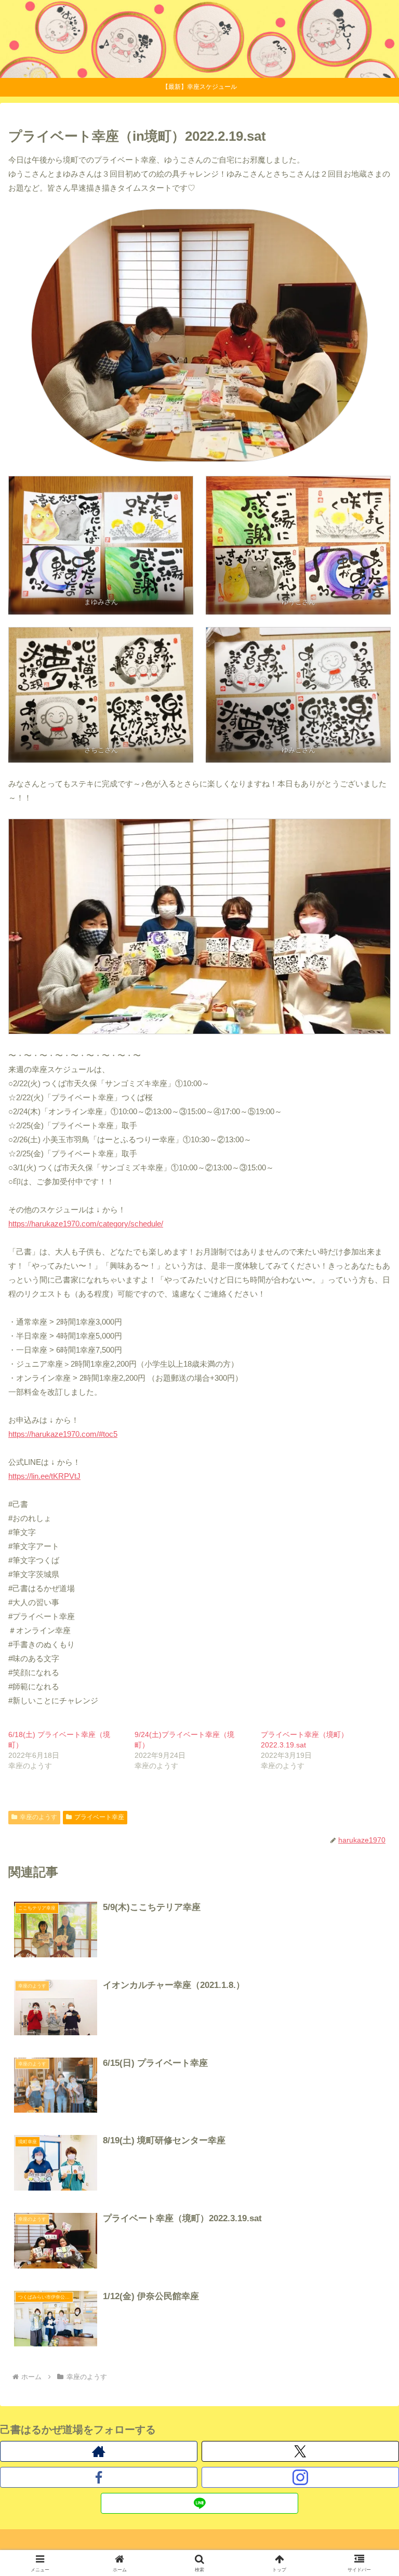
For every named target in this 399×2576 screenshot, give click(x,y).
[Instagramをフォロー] (300, 2477)
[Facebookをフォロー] (99, 2477)
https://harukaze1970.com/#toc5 (63, 1434)
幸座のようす (38, 1817)
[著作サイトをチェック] (99, 2451)
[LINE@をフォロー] (199, 2503)
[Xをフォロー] (300, 2451)
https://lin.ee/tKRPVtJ (44, 1476)
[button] (369, 1727)
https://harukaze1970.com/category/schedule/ (86, 1224)
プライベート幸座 (99, 1817)
